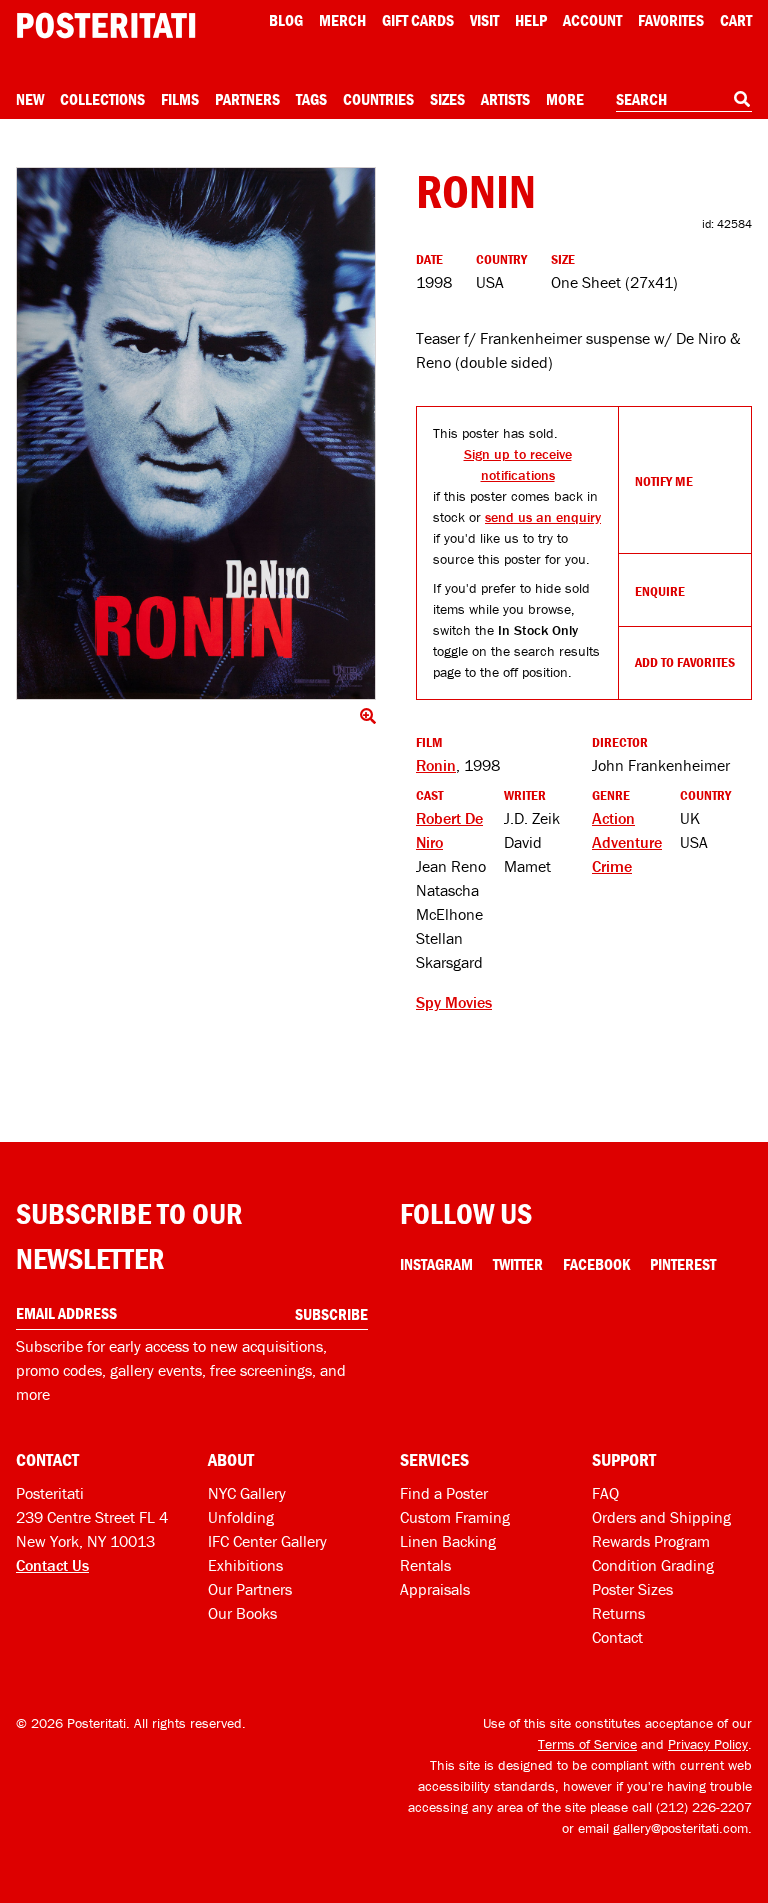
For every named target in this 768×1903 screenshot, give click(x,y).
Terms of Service (587, 1744)
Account (592, 20)
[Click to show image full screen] (196, 433)
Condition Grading (653, 1565)
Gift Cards (418, 20)
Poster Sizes (632, 1589)
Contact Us (52, 1565)
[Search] (742, 99)
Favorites (671, 20)
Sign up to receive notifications (518, 464)
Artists (505, 99)
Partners (247, 99)
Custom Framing (455, 1517)
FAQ (605, 1493)
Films (180, 99)
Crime (612, 866)
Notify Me (664, 481)
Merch (342, 20)
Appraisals (435, 1589)
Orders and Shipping (661, 1517)
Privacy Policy (708, 1744)
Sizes (447, 99)
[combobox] (684, 100)
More (565, 99)
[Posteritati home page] (106, 25)
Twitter (518, 1264)
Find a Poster (444, 1493)
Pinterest (683, 1264)
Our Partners (250, 1589)
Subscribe (331, 1314)
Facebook (596, 1264)
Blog (286, 20)
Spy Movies (454, 1002)
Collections (102, 99)
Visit (484, 20)
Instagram (436, 1264)
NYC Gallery (247, 1493)
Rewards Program (651, 1541)
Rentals (425, 1565)
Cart (736, 20)
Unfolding (241, 1517)
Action (613, 818)
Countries (378, 99)
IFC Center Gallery (267, 1541)
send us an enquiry (543, 517)
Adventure (627, 842)
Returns (618, 1613)
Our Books (242, 1613)
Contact (617, 1637)
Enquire (660, 591)
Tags (311, 99)
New (30, 99)
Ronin (436, 765)
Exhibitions (245, 1565)
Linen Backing (448, 1541)
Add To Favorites (685, 662)
